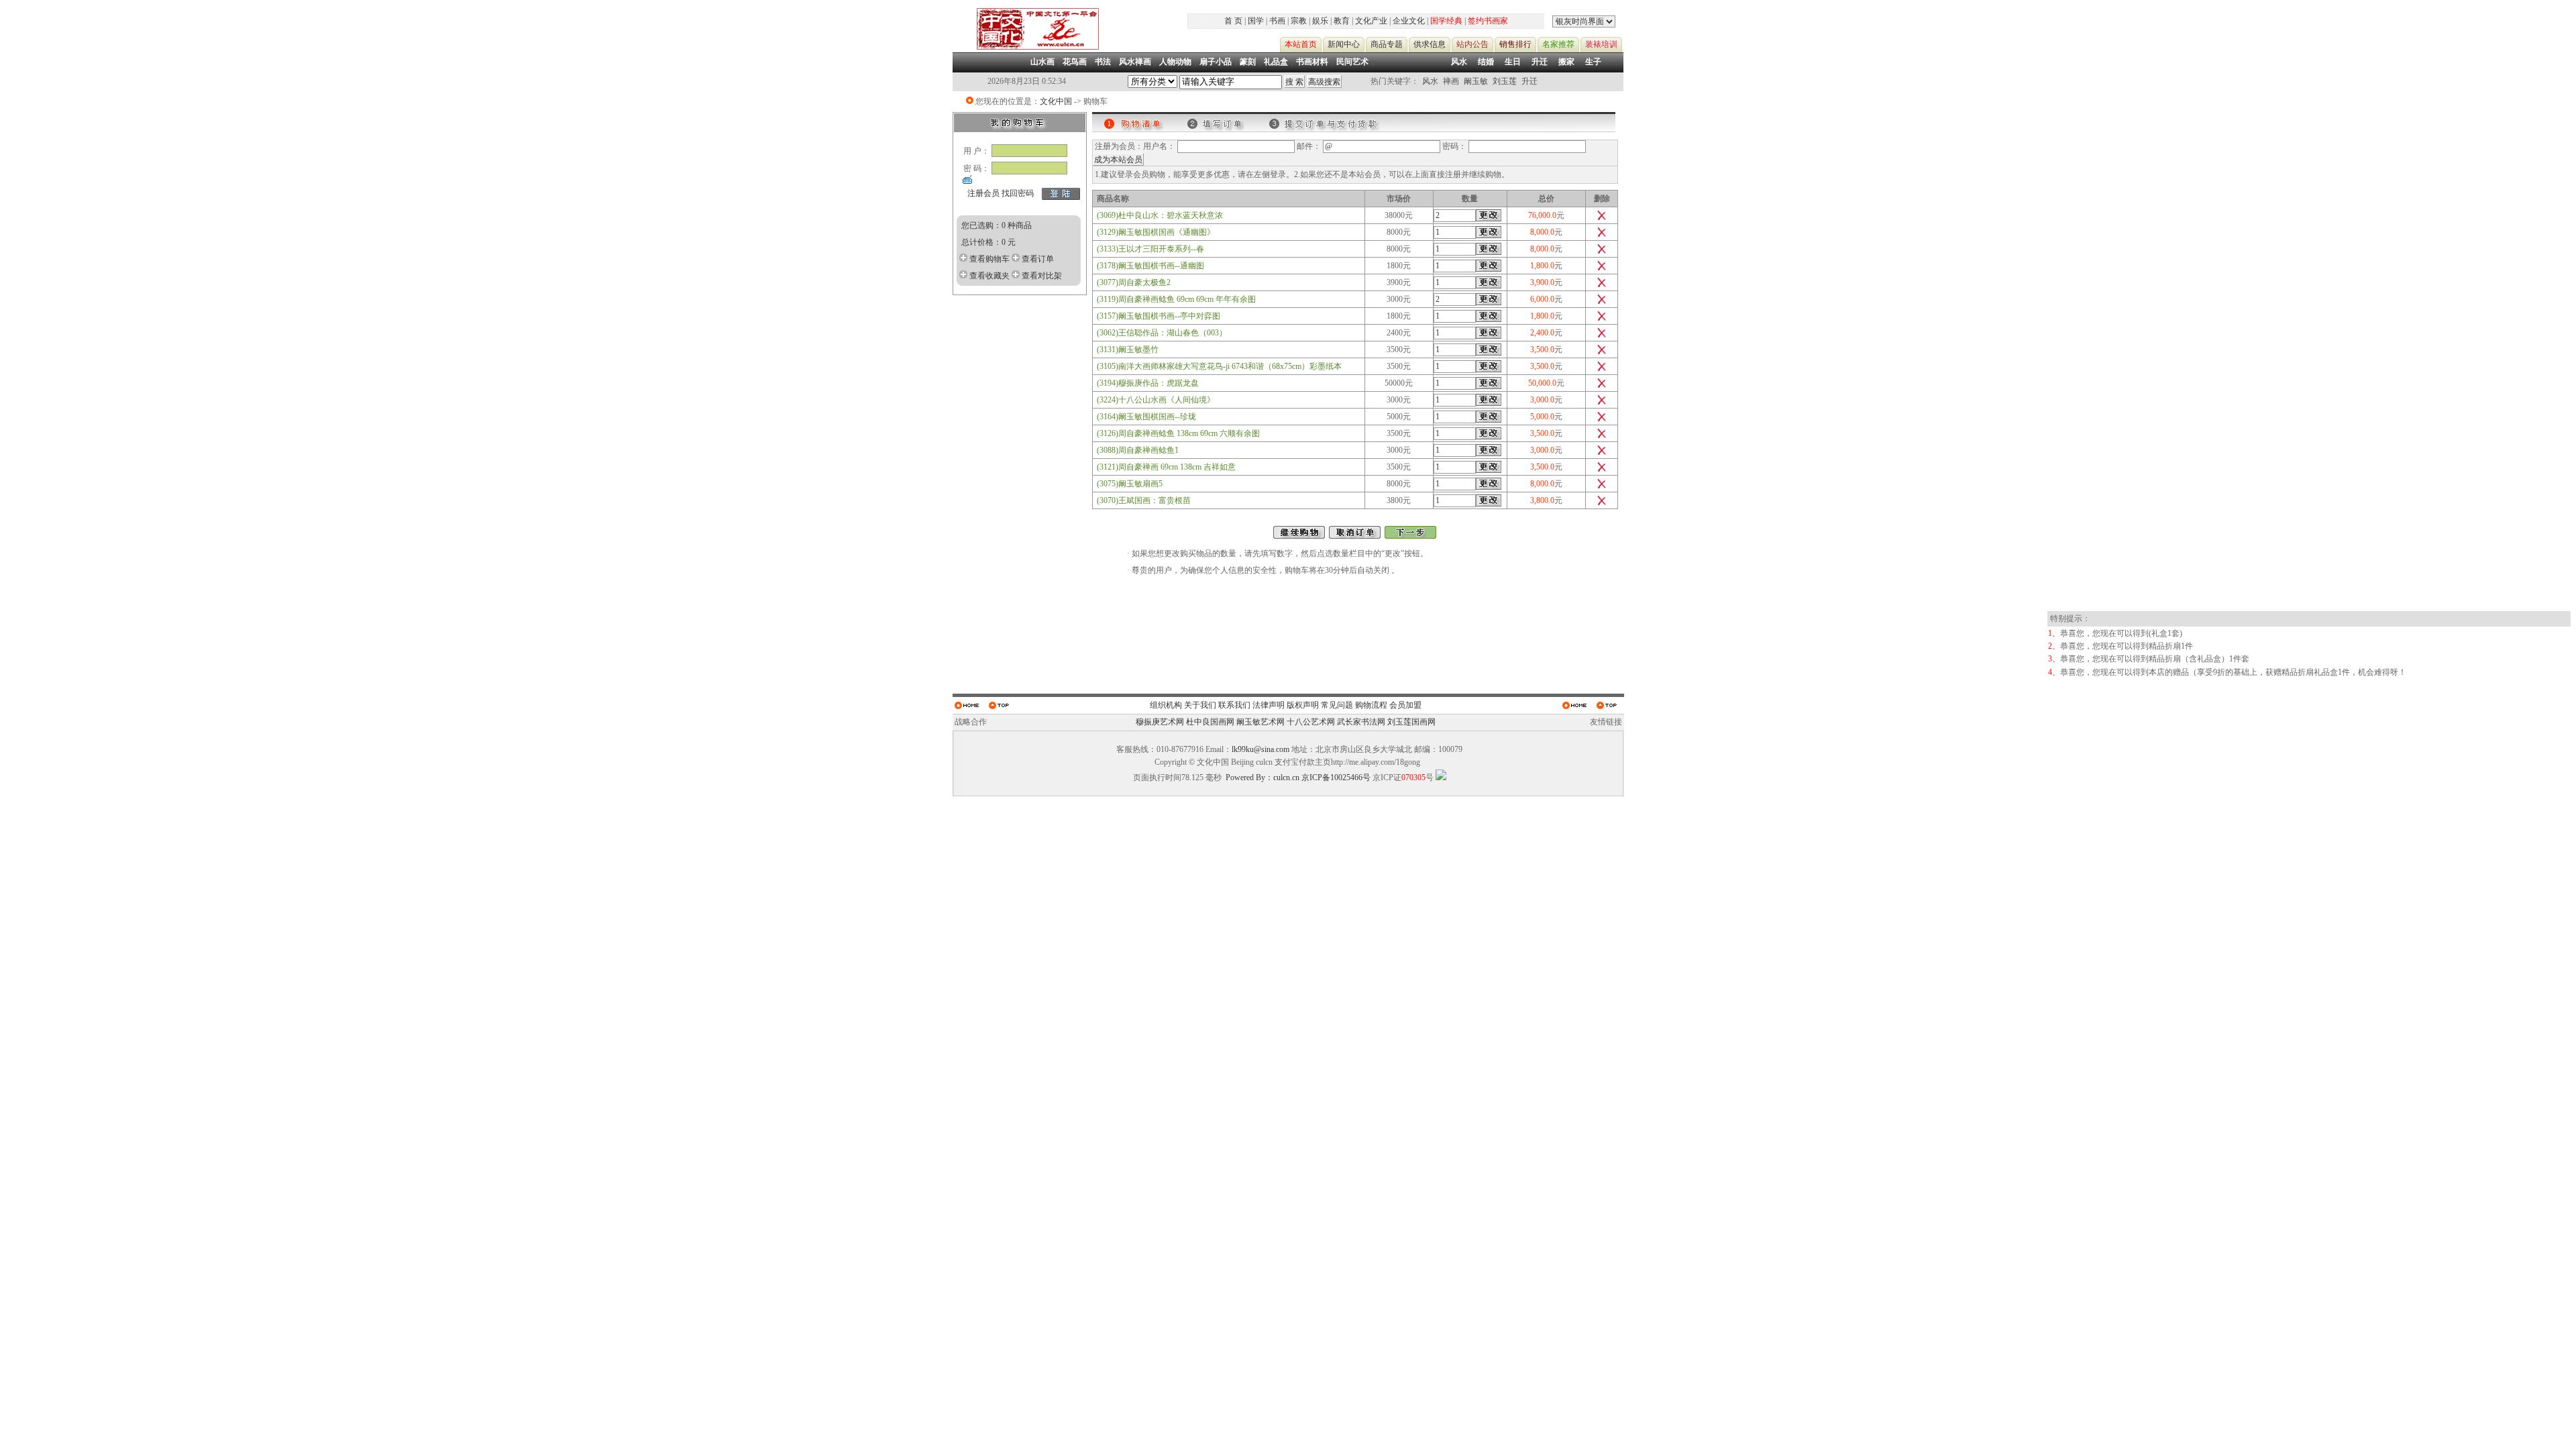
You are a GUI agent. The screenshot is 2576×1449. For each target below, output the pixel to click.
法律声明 (1269, 705)
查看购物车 (989, 259)
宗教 (1299, 21)
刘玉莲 (1505, 81)
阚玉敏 (1476, 81)
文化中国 (1056, 101)
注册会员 (983, 193)
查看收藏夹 (989, 276)
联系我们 (1234, 705)
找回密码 (1018, 193)
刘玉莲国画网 (1411, 722)
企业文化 (1409, 21)
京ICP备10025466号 (1336, 777)
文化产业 (1371, 21)
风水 (1459, 62)
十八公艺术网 (1311, 722)
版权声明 (1303, 705)
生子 (1593, 62)
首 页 (1233, 21)
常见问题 (1337, 705)
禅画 (1451, 81)
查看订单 (1038, 259)
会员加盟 (1405, 705)
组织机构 (1166, 705)
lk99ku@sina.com (1260, 749)
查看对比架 (1042, 276)
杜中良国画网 (1210, 722)
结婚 (1486, 62)
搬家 (1566, 62)
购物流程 (1371, 705)
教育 (1342, 21)
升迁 (1540, 62)
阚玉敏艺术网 (1260, 722)
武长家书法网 (1361, 722)
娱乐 (1320, 21)
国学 (1256, 21)
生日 (1513, 62)
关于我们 (1200, 705)
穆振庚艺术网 (1160, 722)
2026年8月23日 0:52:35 (1027, 81)
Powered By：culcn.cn (1263, 777)
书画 (1277, 21)
